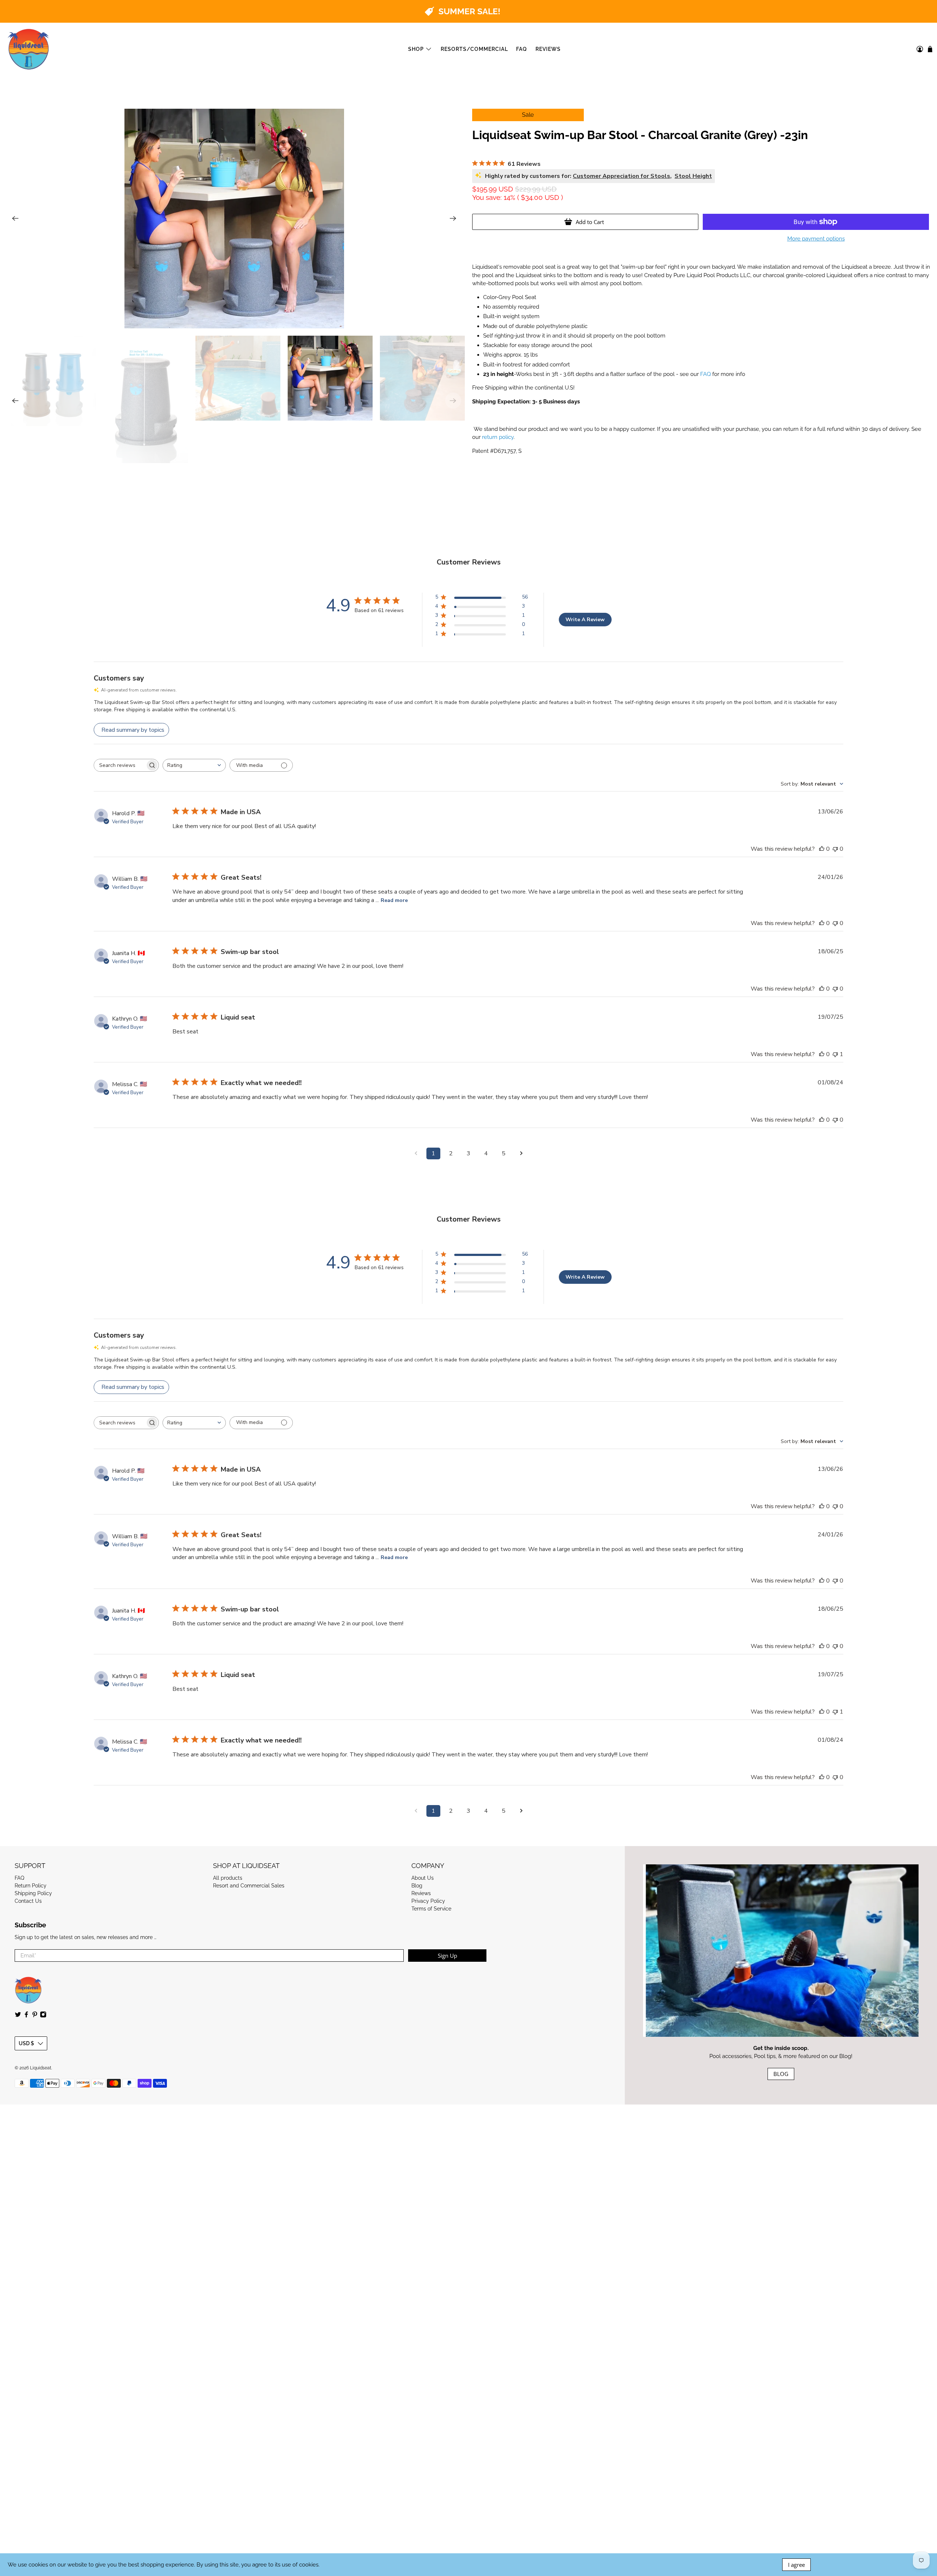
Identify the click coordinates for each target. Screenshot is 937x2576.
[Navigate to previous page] (416, 1153)
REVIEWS (548, 49)
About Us (423, 1878)
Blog (417, 1886)
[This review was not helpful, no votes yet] (835, 849)
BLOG (781, 2074)
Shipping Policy (33, 1893)
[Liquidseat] (29, 49)
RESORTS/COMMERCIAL (474, 49)
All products (228, 1878)
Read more (394, 900)
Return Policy (31, 1886)
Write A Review (585, 620)
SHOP (416, 49)
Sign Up (447, 1956)
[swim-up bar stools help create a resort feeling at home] (234, 219)
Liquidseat (41, 2068)
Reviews (421, 1893)
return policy (498, 437)
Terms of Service (431, 1909)
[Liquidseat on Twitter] (18, 2016)
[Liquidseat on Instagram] (43, 2016)
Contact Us (28, 1901)
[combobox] (194, 765)
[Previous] (15, 219)
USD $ (26, 2043)
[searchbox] (120, 765)
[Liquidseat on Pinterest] (35, 2016)
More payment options (816, 239)
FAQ (522, 49)
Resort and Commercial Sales (249, 1886)
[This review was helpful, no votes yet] (822, 849)
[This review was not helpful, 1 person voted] (835, 1054)
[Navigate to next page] (521, 1153)
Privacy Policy (428, 1901)
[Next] (453, 219)
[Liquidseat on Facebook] (26, 2016)
